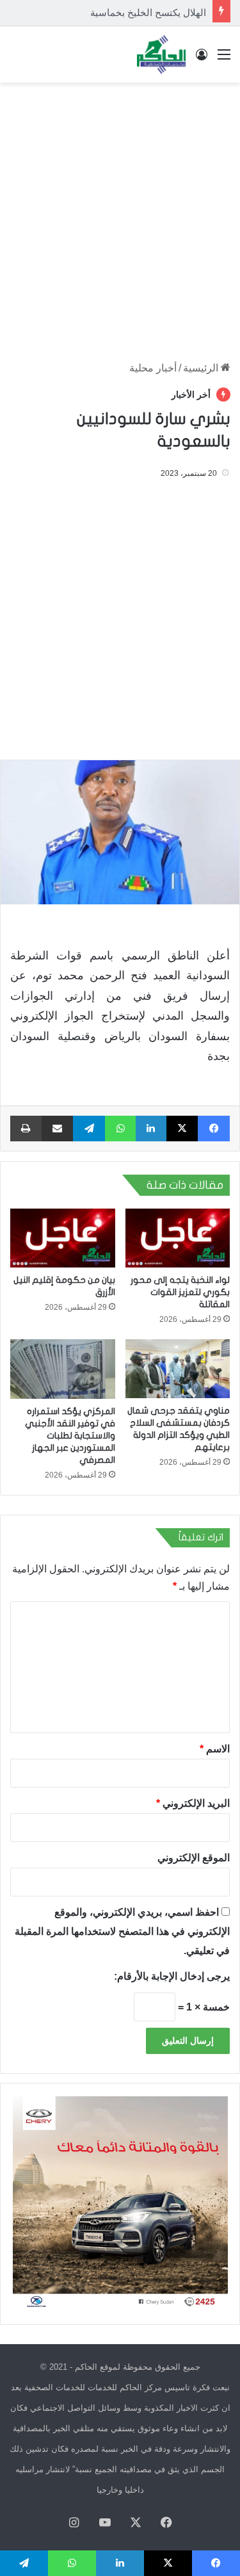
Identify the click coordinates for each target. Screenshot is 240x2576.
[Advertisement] (120, 216)
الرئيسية (202, 368)
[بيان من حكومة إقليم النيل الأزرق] (63, 1238)
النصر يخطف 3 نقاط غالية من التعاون (131, 12)
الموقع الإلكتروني (194, 1857)
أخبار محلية (153, 368)
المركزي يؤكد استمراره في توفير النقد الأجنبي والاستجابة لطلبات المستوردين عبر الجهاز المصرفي (70, 1436)
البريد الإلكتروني (193, 1803)
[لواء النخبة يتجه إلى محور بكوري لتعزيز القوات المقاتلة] (178, 1238)
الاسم (215, 1748)
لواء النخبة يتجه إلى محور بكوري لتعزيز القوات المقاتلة (180, 1292)
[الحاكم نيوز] (161, 54)
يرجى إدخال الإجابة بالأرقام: (172, 1976)
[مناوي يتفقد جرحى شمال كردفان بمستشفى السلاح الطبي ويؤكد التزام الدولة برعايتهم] (178, 1369)
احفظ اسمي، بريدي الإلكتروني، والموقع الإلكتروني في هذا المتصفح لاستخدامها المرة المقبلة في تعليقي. (122, 1931)
